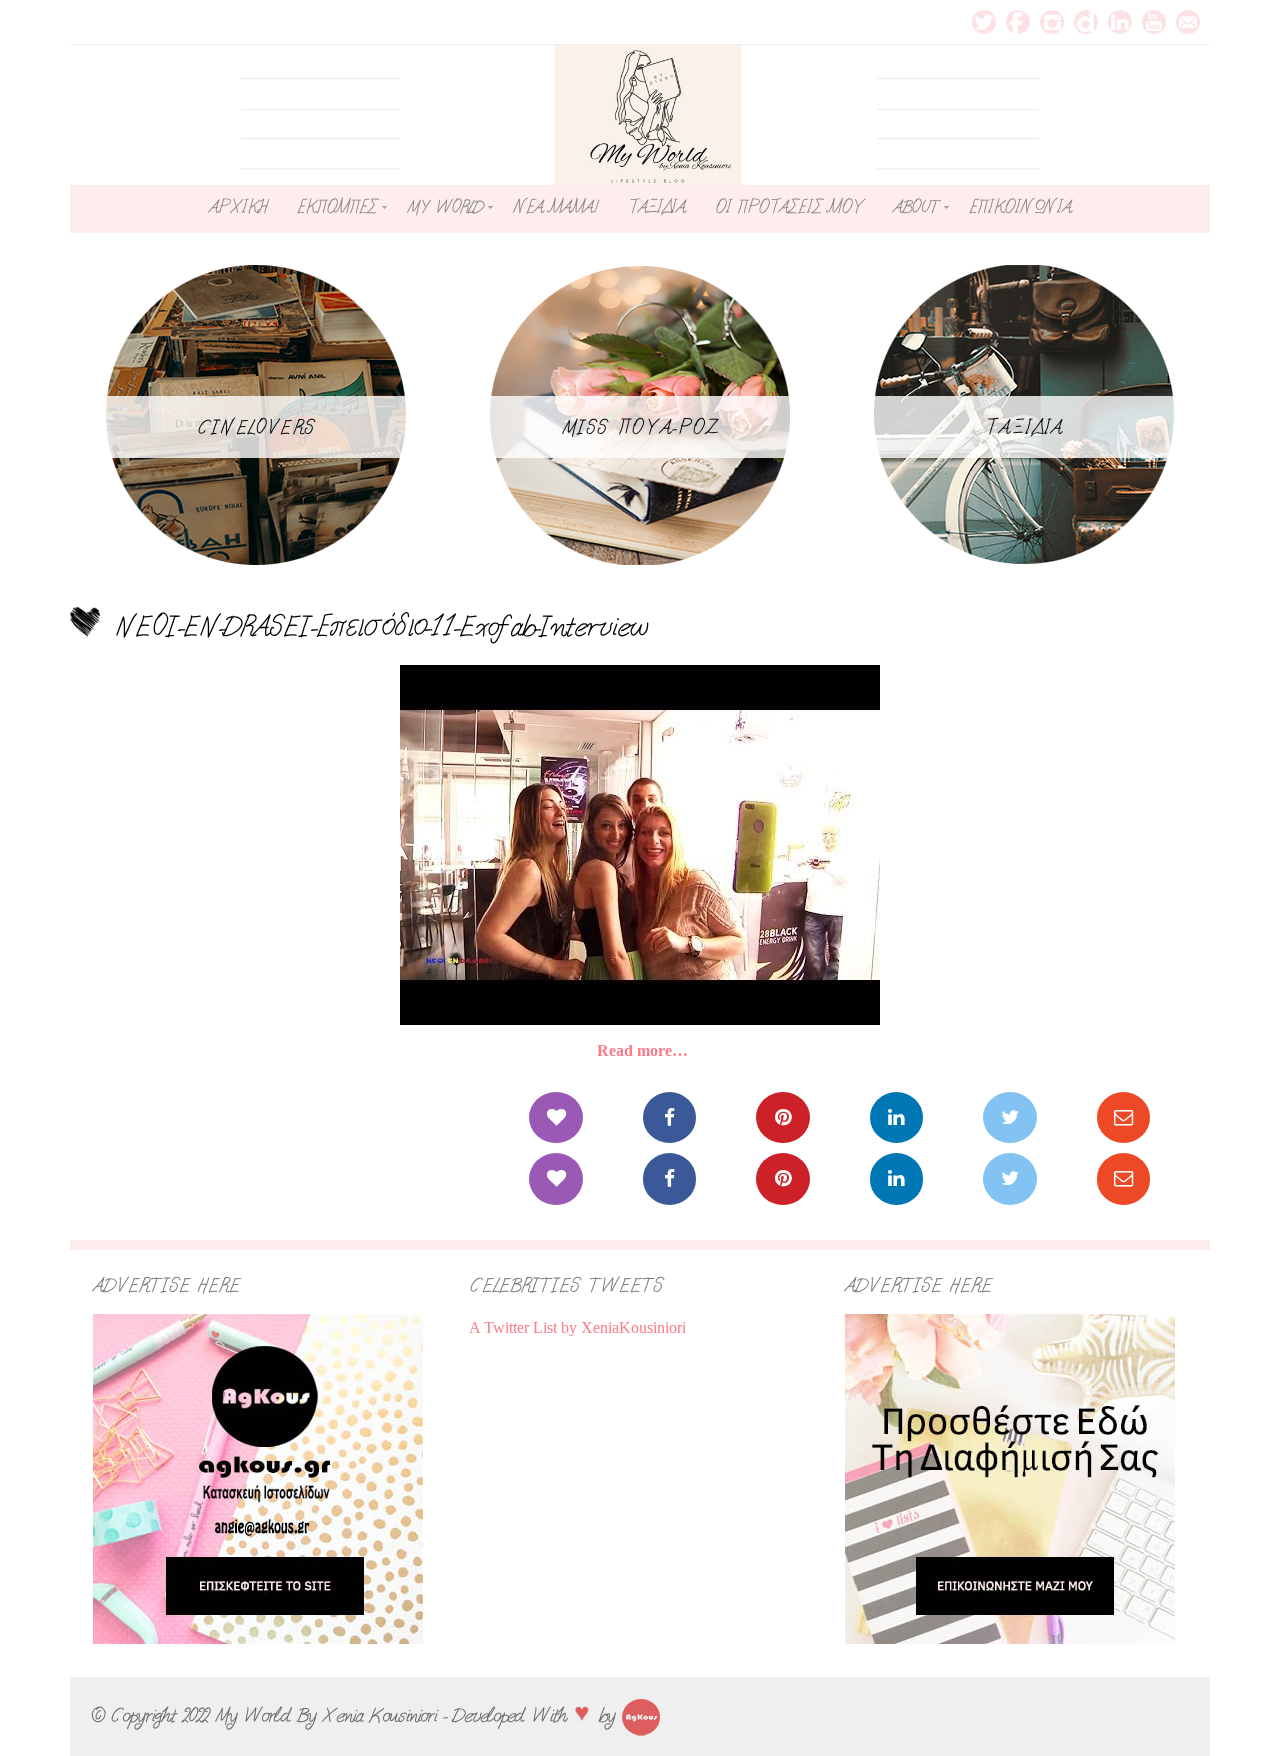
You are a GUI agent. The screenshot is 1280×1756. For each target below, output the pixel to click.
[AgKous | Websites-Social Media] (641, 1715)
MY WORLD (445, 207)
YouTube (1154, 22)
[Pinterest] (782, 1117)
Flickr (1086, 22)
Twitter (984, 22)
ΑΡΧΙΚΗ (238, 207)
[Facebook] (669, 1117)
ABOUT (916, 207)
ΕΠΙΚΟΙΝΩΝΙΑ (1020, 207)
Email (1188, 22)
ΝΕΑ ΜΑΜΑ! (555, 207)
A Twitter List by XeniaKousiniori (577, 1327)
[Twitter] (1009, 1117)
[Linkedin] (896, 1117)
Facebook (1018, 22)
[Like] (555, 1117)
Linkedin (1120, 22)
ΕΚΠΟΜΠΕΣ (337, 207)
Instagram (1052, 22)
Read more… (642, 1050)
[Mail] (1123, 1117)
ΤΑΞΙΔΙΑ (656, 207)
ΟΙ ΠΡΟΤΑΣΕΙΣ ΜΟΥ (789, 207)
